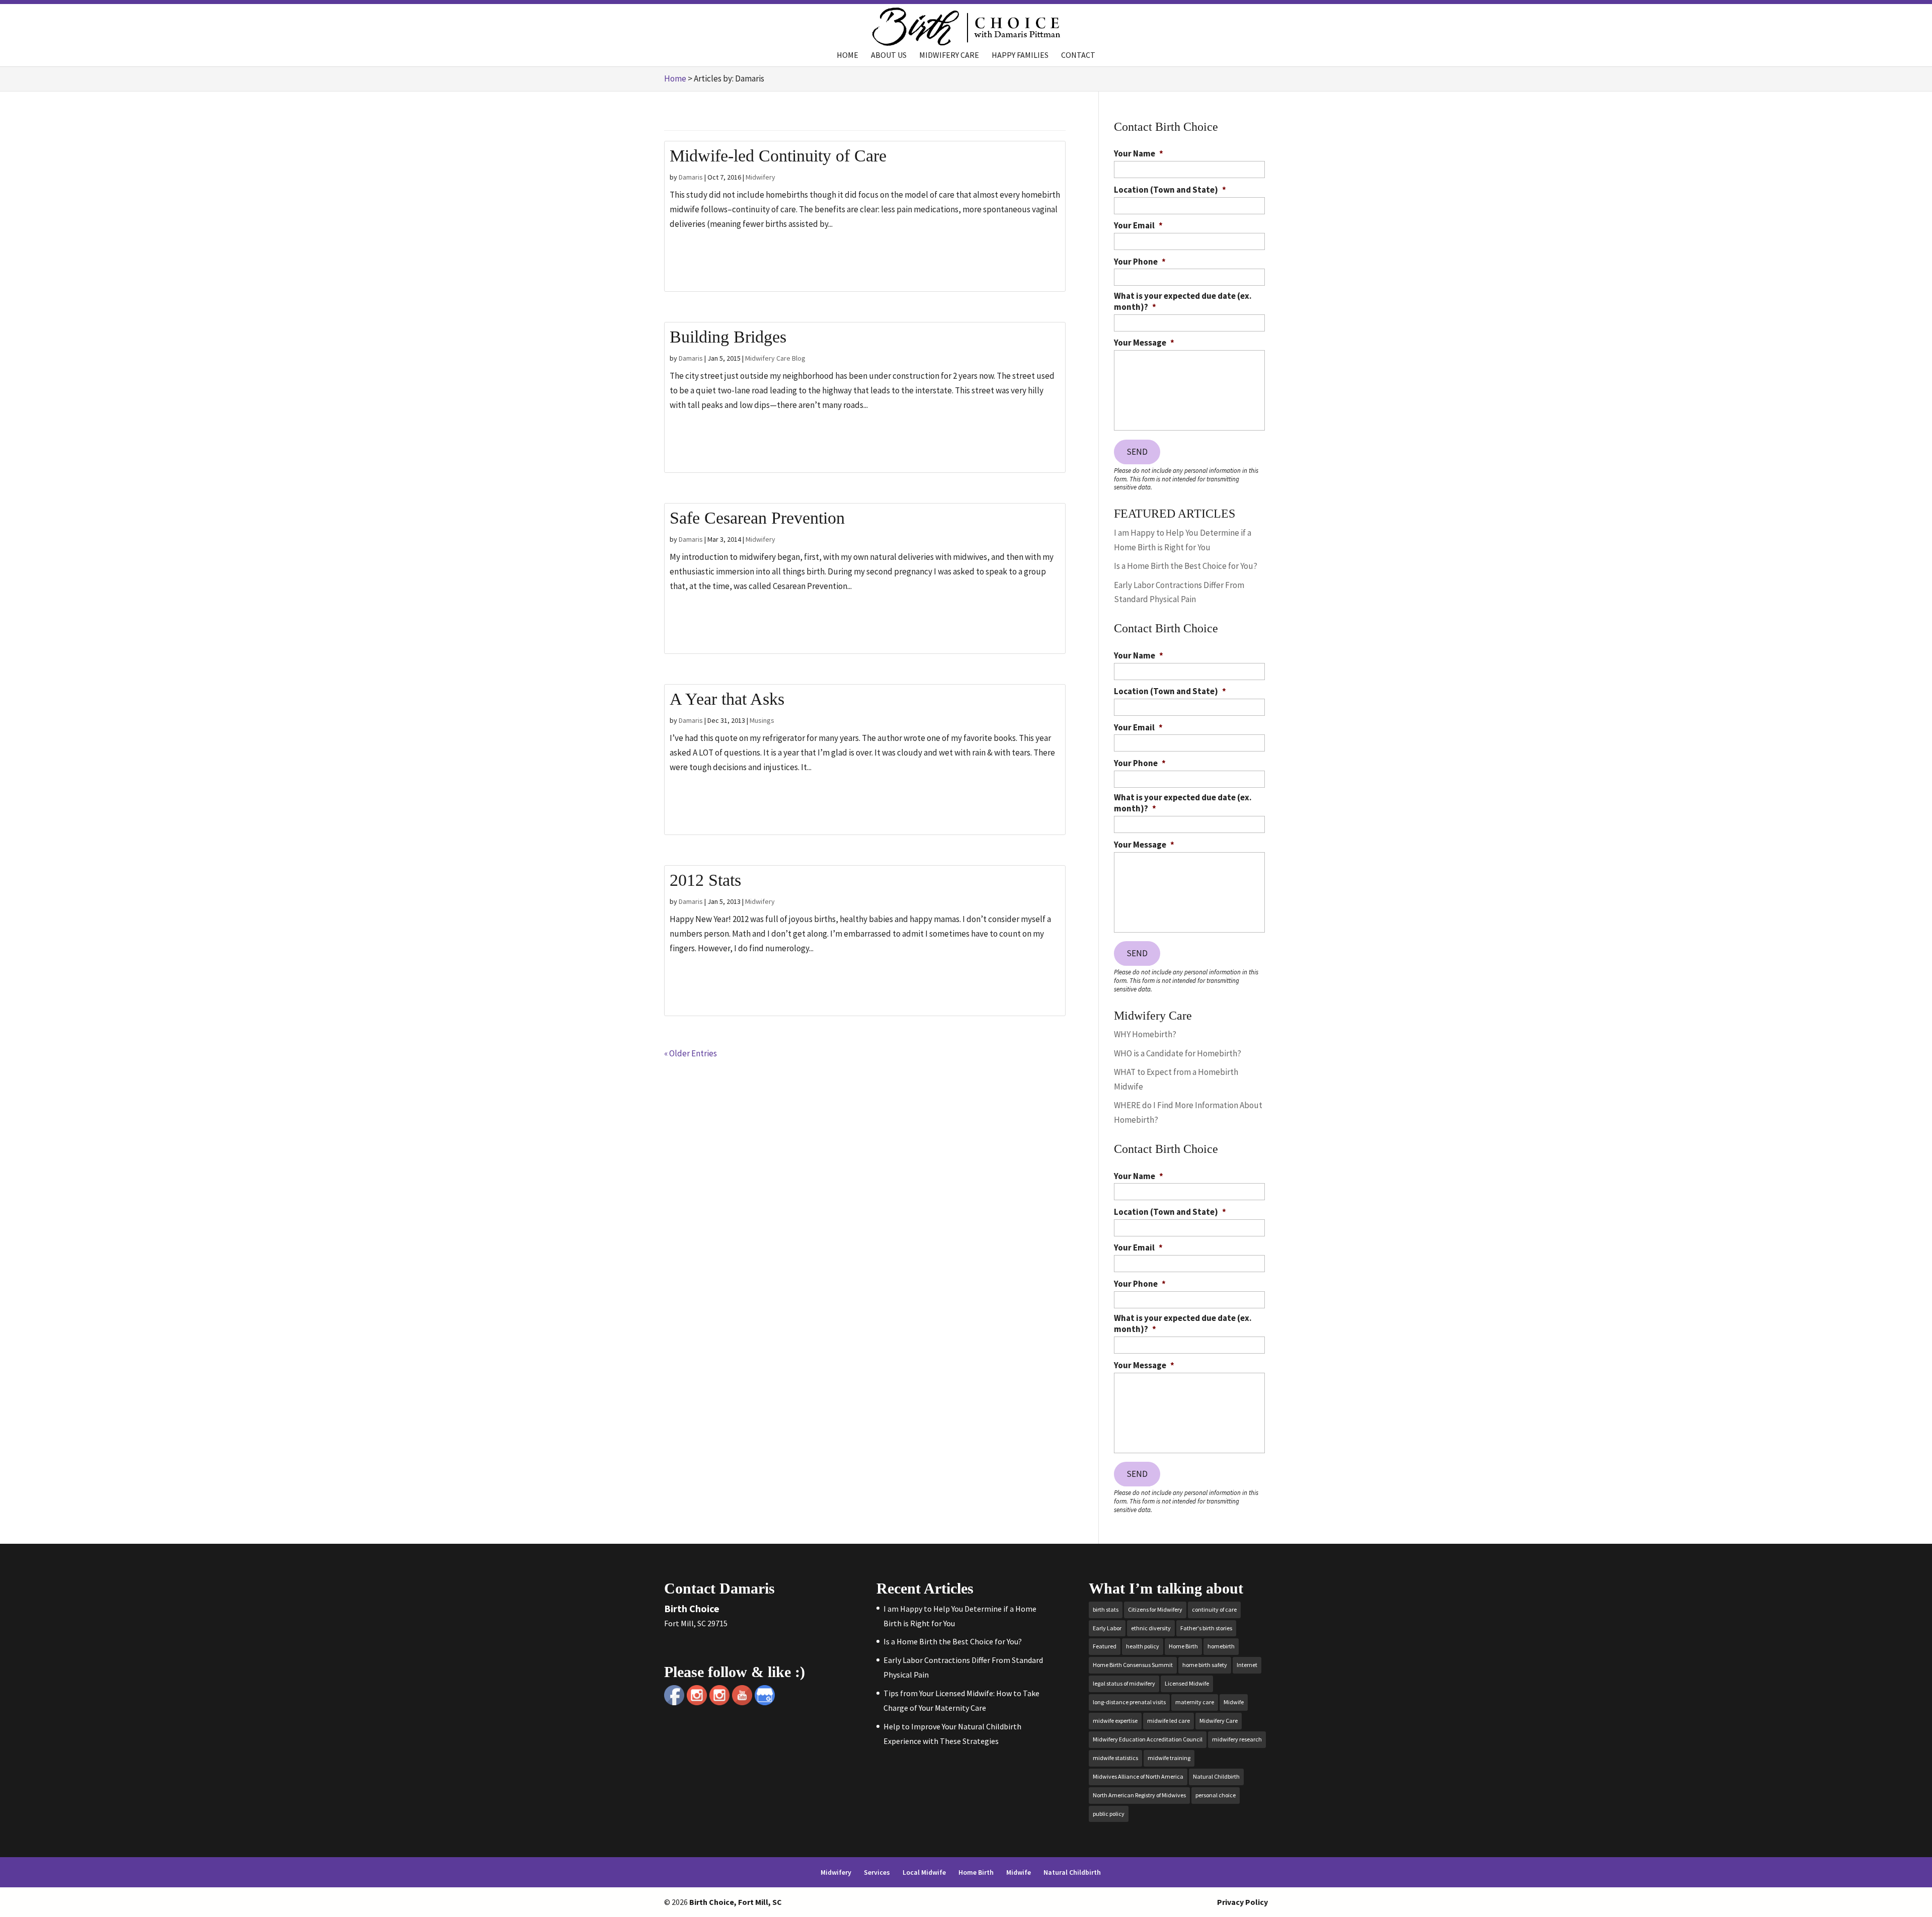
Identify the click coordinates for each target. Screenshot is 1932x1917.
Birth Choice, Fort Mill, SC (736, 1902)
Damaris (691, 177)
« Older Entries (691, 1053)
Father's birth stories (1206, 1628)
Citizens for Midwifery (1155, 1609)
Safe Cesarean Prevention (757, 518)
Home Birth (1183, 1646)
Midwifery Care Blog (775, 358)
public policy (1109, 1814)
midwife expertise (1115, 1721)
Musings (762, 720)
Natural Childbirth (1216, 1776)
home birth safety (1205, 1665)
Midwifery (760, 177)
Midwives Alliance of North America (1138, 1776)
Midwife (1234, 1702)
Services (877, 1872)
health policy (1143, 1646)
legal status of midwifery (1124, 1683)
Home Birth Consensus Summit (1133, 1665)
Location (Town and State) (1170, 190)
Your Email (1138, 225)
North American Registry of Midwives (1139, 1795)
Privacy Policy (1242, 1902)
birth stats (1106, 1609)
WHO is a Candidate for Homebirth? (1178, 1053)
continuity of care (1214, 1609)
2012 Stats (705, 880)
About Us (889, 56)
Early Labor (1107, 1628)
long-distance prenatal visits (1129, 1702)
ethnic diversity (1151, 1628)
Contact (1078, 56)
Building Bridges (728, 337)
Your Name (1139, 153)
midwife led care (1169, 1721)
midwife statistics (1115, 1758)
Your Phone (1140, 262)
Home (848, 56)
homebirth (1221, 1646)
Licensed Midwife (1187, 1683)
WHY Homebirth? (1145, 1034)
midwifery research (1237, 1739)
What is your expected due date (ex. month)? (1183, 301)
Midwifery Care (949, 56)
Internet (1247, 1665)
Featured (1105, 1646)
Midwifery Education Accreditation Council (1148, 1739)
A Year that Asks (727, 699)
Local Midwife (924, 1872)
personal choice (1216, 1795)
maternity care (1195, 1702)
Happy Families (1020, 56)
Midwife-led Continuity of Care (778, 156)
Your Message (1144, 343)
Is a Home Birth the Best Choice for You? (1186, 566)
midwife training (1169, 1758)
